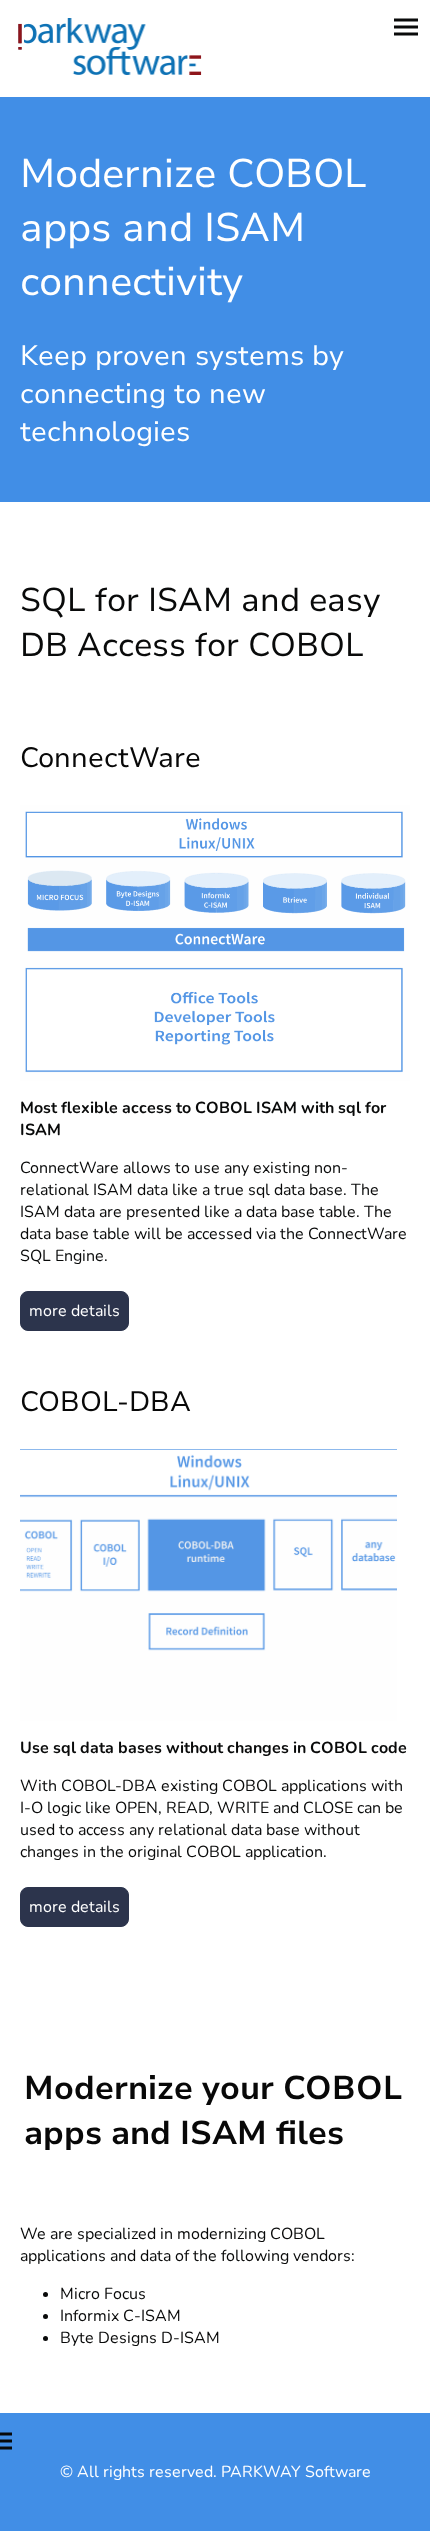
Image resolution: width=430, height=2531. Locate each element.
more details (74, 1311)
